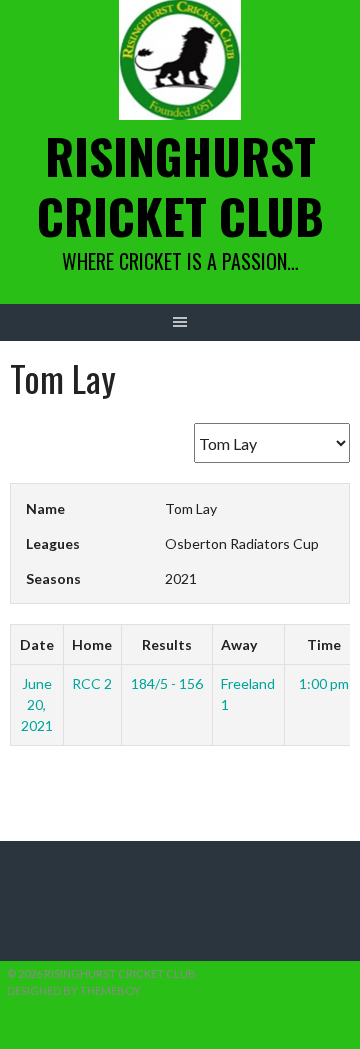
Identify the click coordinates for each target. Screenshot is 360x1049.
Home (92, 644)
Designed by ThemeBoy (74, 990)
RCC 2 (92, 683)
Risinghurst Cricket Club (180, 185)
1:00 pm (324, 683)
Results (167, 644)
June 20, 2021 (37, 704)
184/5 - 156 (167, 683)
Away (239, 644)
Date (37, 644)
